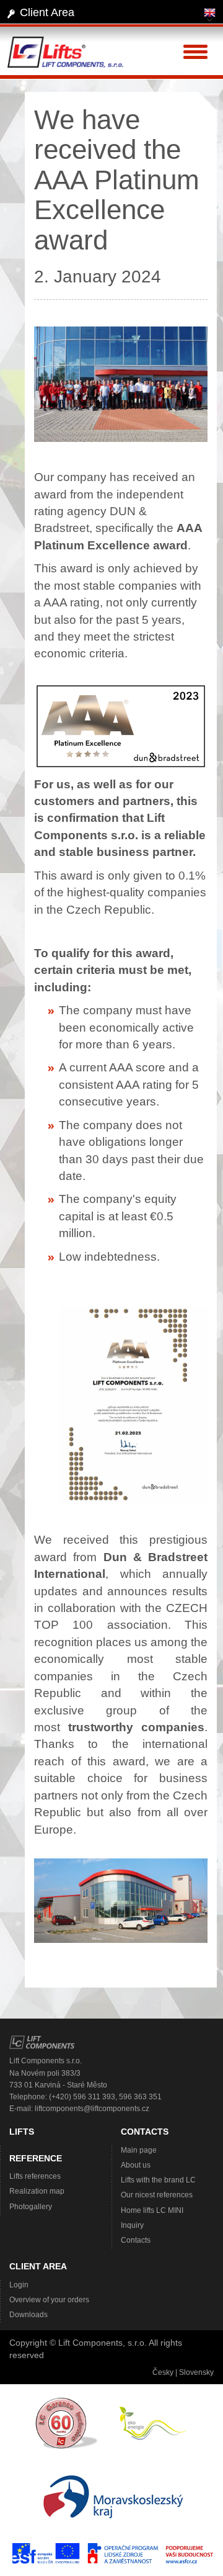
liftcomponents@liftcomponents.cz (92, 2109)
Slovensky (196, 2372)
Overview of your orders (49, 2300)
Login (19, 2285)
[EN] (210, 15)
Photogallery (31, 2207)
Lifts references (35, 2176)
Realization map (37, 2191)
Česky (163, 2372)
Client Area (47, 12)
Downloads (28, 2315)
